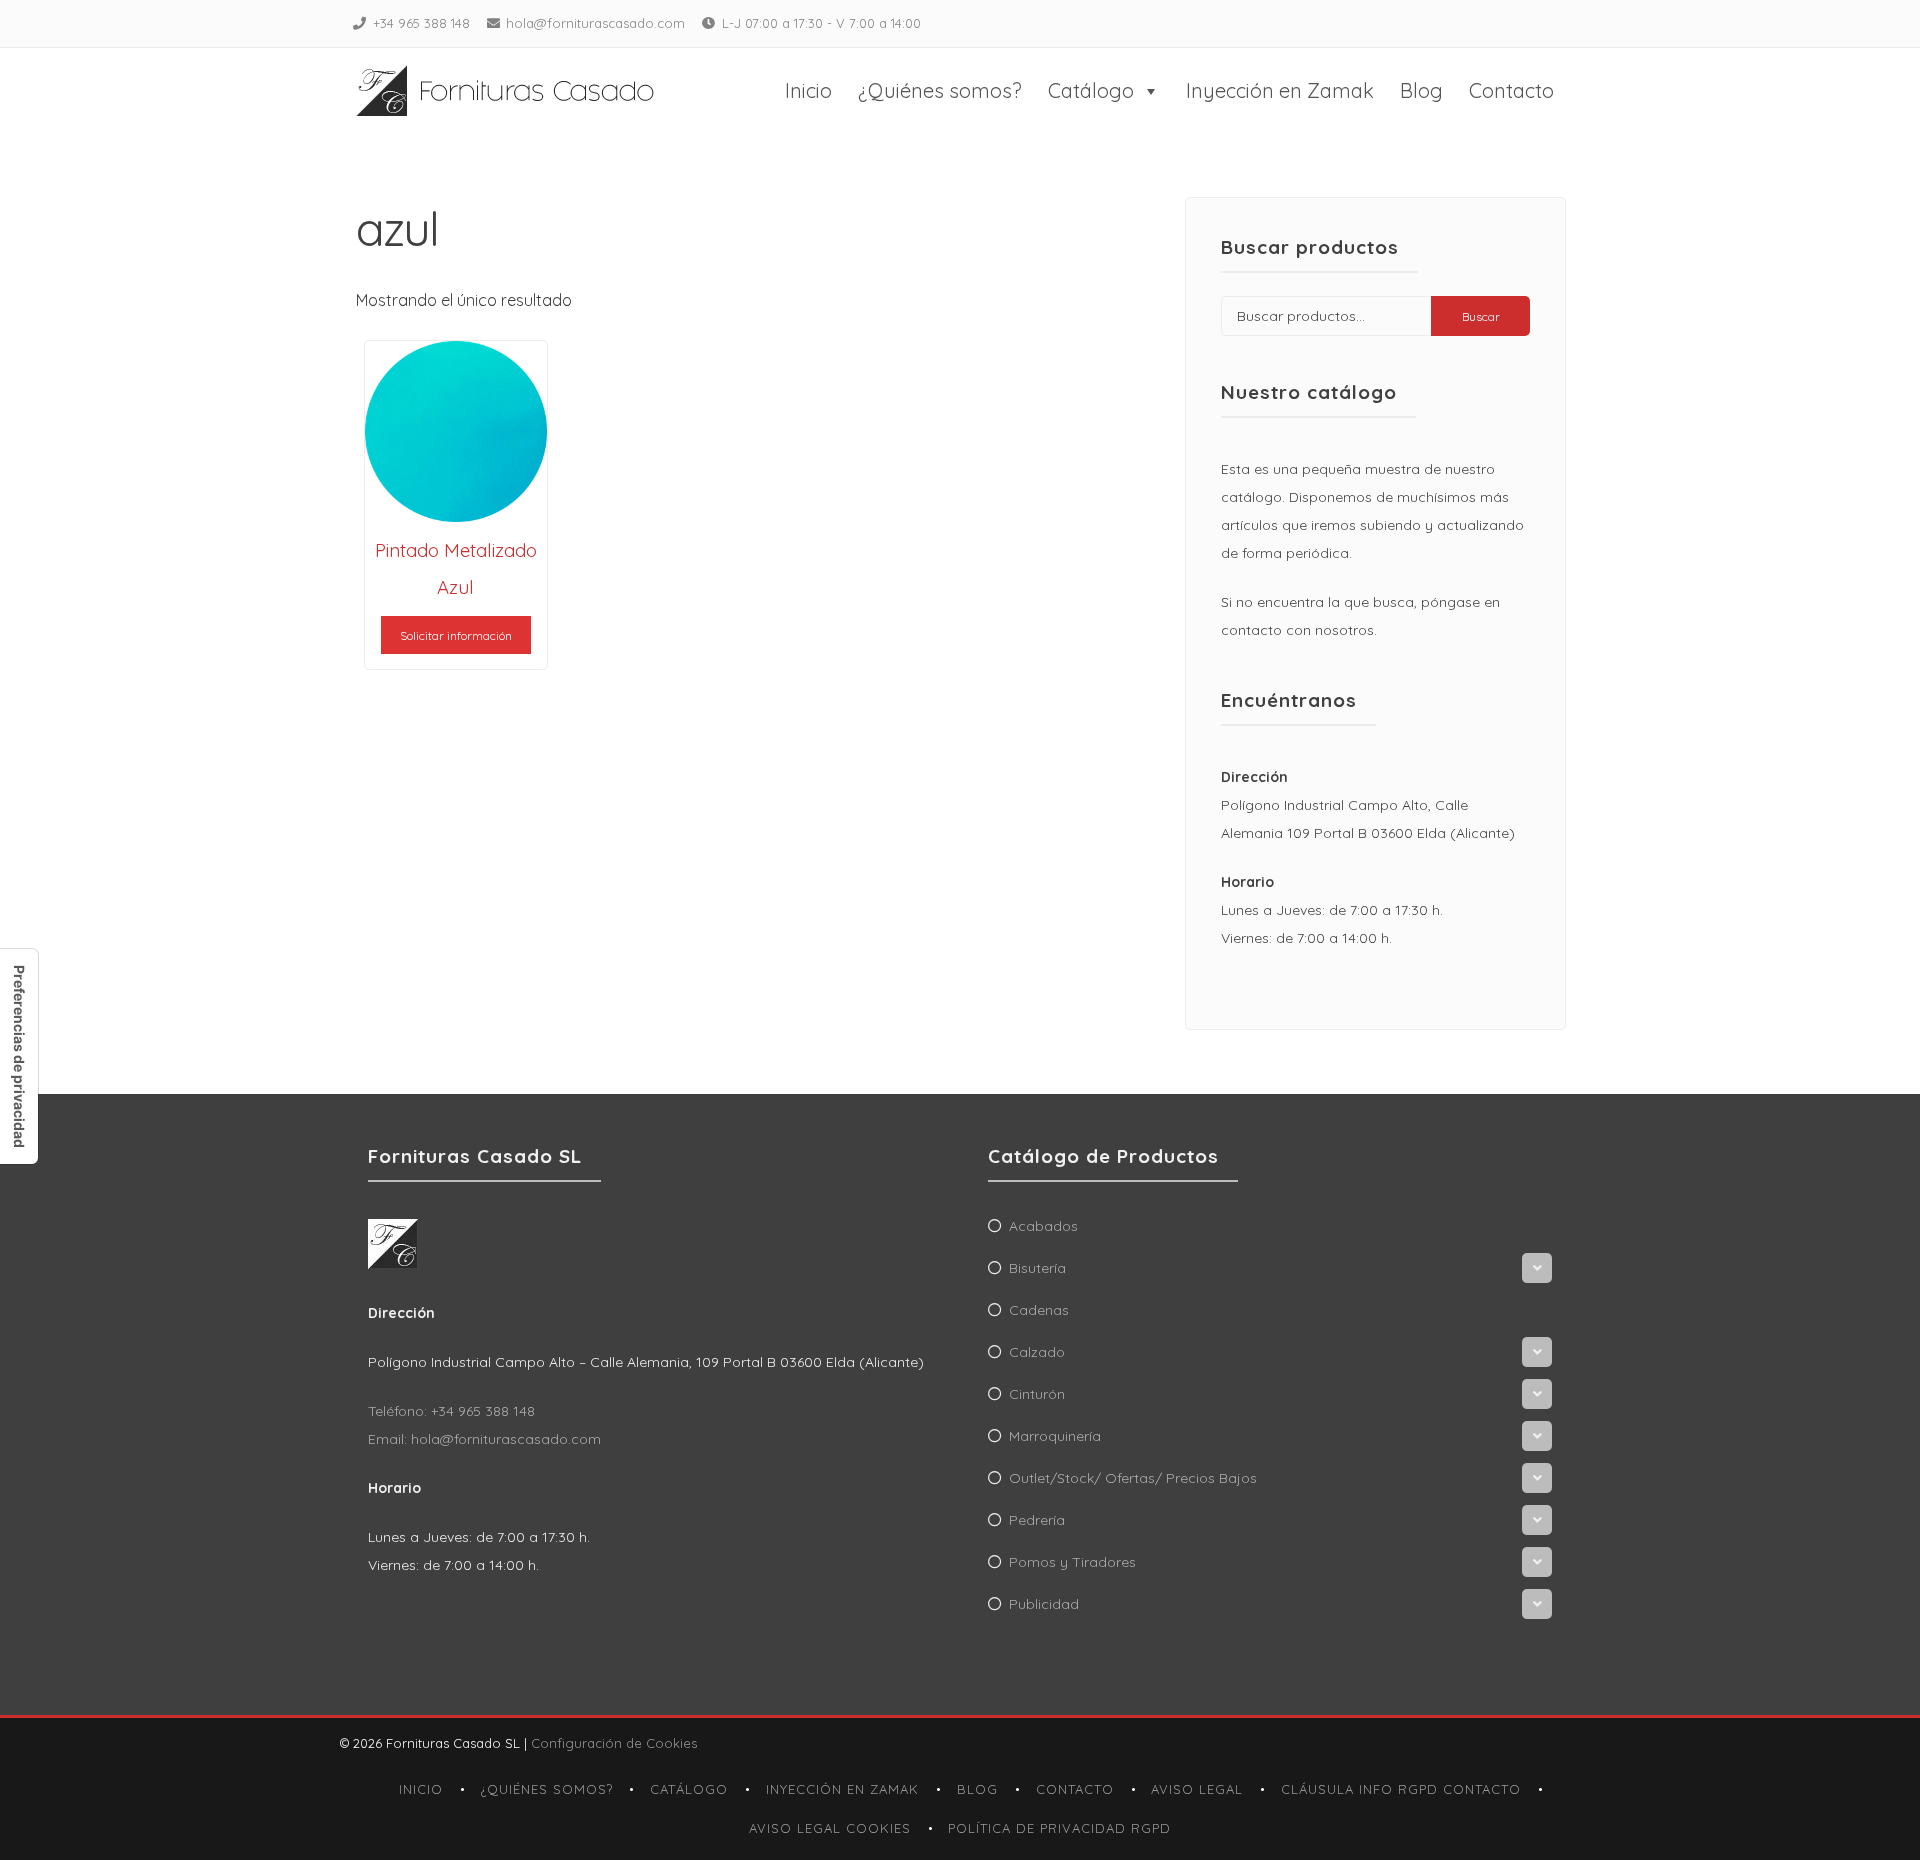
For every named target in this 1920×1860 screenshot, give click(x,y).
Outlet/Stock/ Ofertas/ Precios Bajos (1133, 1478)
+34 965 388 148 (421, 23)
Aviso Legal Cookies (830, 1828)
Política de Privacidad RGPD (1059, 1828)
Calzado (1037, 1352)
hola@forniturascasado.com (595, 23)
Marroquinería (1055, 1436)
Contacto (1511, 90)
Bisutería (1037, 1268)
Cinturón (1037, 1394)
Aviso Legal (1197, 1789)
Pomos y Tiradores (1072, 1562)
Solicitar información (456, 635)
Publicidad (1044, 1604)
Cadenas (1039, 1310)
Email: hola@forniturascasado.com (484, 1439)
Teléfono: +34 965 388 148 (451, 1411)
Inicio (808, 90)
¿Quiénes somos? (940, 90)
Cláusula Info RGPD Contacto (1401, 1789)
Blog (1421, 90)
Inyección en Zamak (1280, 90)
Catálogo (1091, 90)
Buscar (1481, 316)
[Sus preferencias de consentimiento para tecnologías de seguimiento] (19, 1056)
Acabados (1043, 1226)
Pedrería (1037, 1520)
